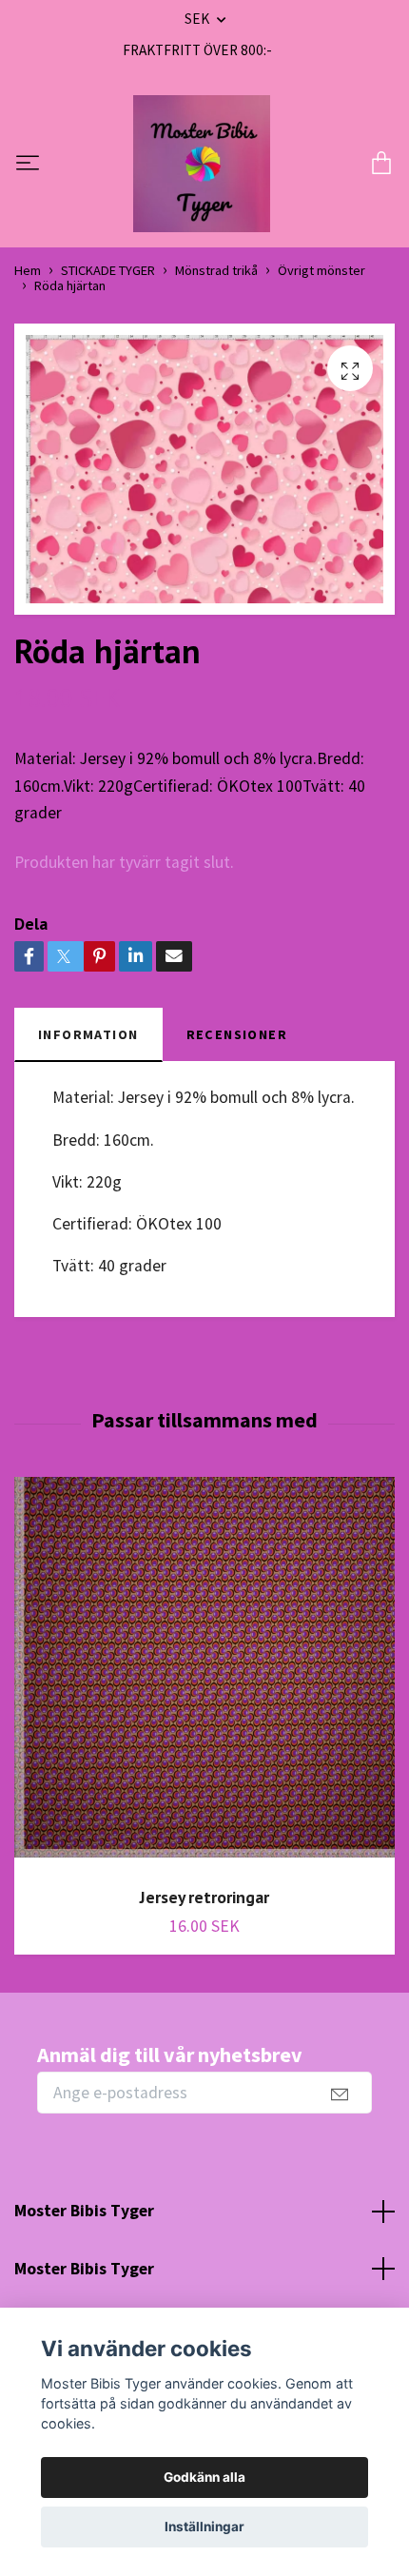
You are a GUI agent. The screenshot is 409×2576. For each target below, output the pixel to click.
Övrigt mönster (321, 270)
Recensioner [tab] (237, 1034)
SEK (198, 19)
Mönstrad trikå (216, 270)
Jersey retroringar (204, 1897)
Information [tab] (88, 1034)
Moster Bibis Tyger (84, 2211)
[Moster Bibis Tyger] (202, 164)
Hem (28, 270)
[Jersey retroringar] (204, 1674)
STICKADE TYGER (108, 270)
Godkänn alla (204, 2477)
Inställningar (204, 2527)
